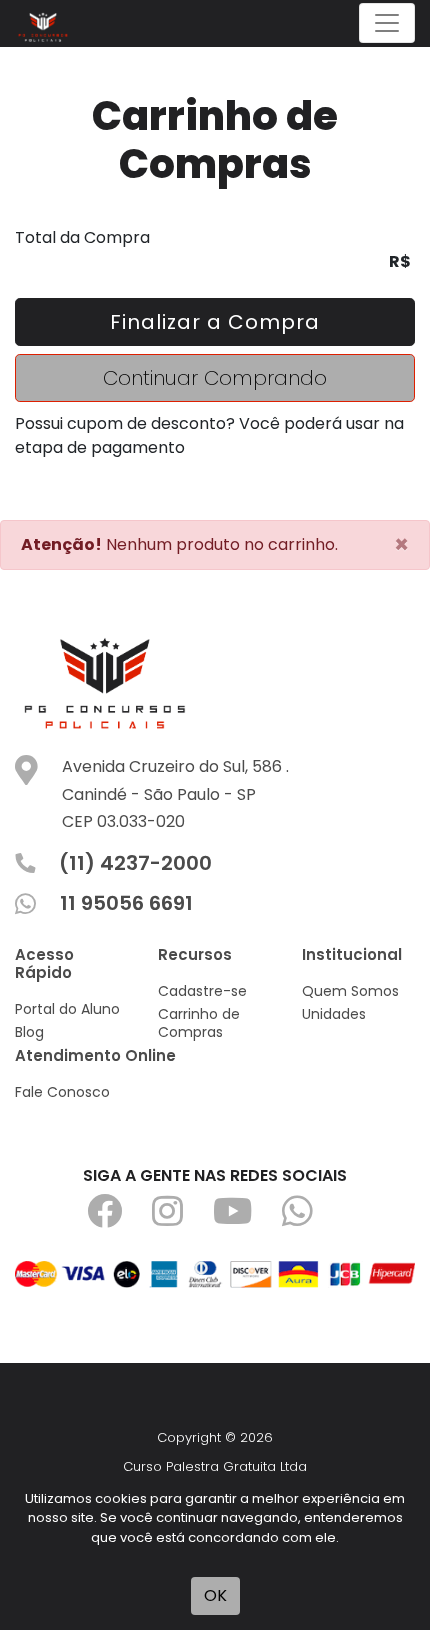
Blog (29, 1032)
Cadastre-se (202, 991)
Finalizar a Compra (215, 322)
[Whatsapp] (312, 1218)
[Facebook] (119, 1218)
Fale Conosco (62, 1092)
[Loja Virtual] (48, 23)
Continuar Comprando (215, 378)
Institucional (352, 954)
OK (215, 1595)
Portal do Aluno (67, 1009)
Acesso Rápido (44, 963)
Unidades (334, 1014)
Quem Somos (350, 991)
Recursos (195, 954)
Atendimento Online (95, 1055)
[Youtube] (247, 1218)
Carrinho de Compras (199, 1023)
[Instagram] (182, 1218)
